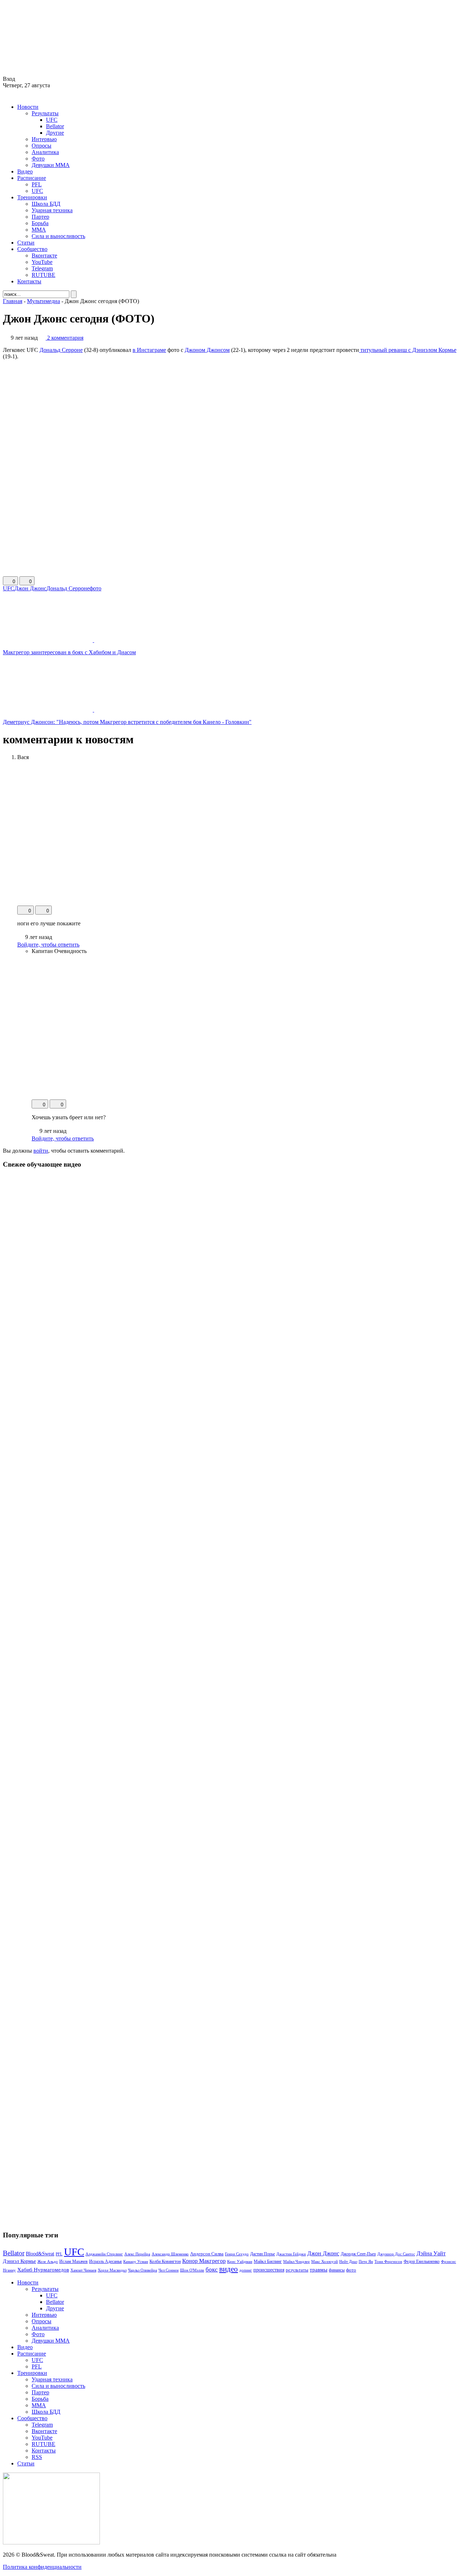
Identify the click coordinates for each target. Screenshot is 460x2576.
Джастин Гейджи (291, 2254)
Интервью (44, 139)
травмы (319, 2270)
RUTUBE (43, 275)
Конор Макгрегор (204, 2261)
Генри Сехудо (237, 2254)
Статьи (26, 243)
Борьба (40, 223)
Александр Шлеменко (170, 2254)
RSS (37, 2457)
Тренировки (32, 197)
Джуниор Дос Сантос (396, 2254)
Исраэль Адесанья (105, 2261)
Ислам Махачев (73, 2261)
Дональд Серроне (61, 350)
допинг (246, 2270)
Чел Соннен (169, 2270)
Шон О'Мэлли (192, 2270)
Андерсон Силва (207, 2254)
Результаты (45, 113)
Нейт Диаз (348, 2261)
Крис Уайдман (240, 2261)
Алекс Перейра (137, 2254)
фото (95, 588)
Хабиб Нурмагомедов (43, 2270)
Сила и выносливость (58, 236)
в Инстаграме (149, 350)
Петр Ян (366, 2262)
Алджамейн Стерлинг (104, 2254)
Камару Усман (136, 2261)
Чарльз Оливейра (142, 2270)
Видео (25, 171)
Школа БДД (46, 204)
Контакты (29, 281)
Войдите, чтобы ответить (48, 945)
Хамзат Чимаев (83, 2270)
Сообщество (32, 249)
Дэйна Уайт (431, 2254)
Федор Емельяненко (422, 2262)
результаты (297, 2270)
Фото (38, 159)
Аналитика (45, 152)
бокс (212, 2270)
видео (229, 2269)
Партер (40, 217)
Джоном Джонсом (207, 350)
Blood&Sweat (40, 2254)
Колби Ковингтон (165, 2262)
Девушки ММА (51, 165)
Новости (28, 107)
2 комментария (65, 338)
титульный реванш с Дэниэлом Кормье (408, 350)
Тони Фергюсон (388, 2261)
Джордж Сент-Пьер (358, 2254)
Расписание (32, 178)
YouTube (42, 262)
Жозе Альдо (48, 2261)
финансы (337, 2270)
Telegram (42, 268)
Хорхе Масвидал (112, 2270)
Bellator (55, 126)
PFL (37, 184)
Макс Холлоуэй (325, 2261)
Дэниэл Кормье (19, 2261)
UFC (52, 120)
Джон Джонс (30, 588)
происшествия (269, 2270)
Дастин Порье (263, 2254)
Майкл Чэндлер (296, 2261)
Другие (55, 133)
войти (41, 1151)
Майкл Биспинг (268, 2261)
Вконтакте (44, 255)
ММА (39, 230)
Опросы (42, 146)
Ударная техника (52, 210)
